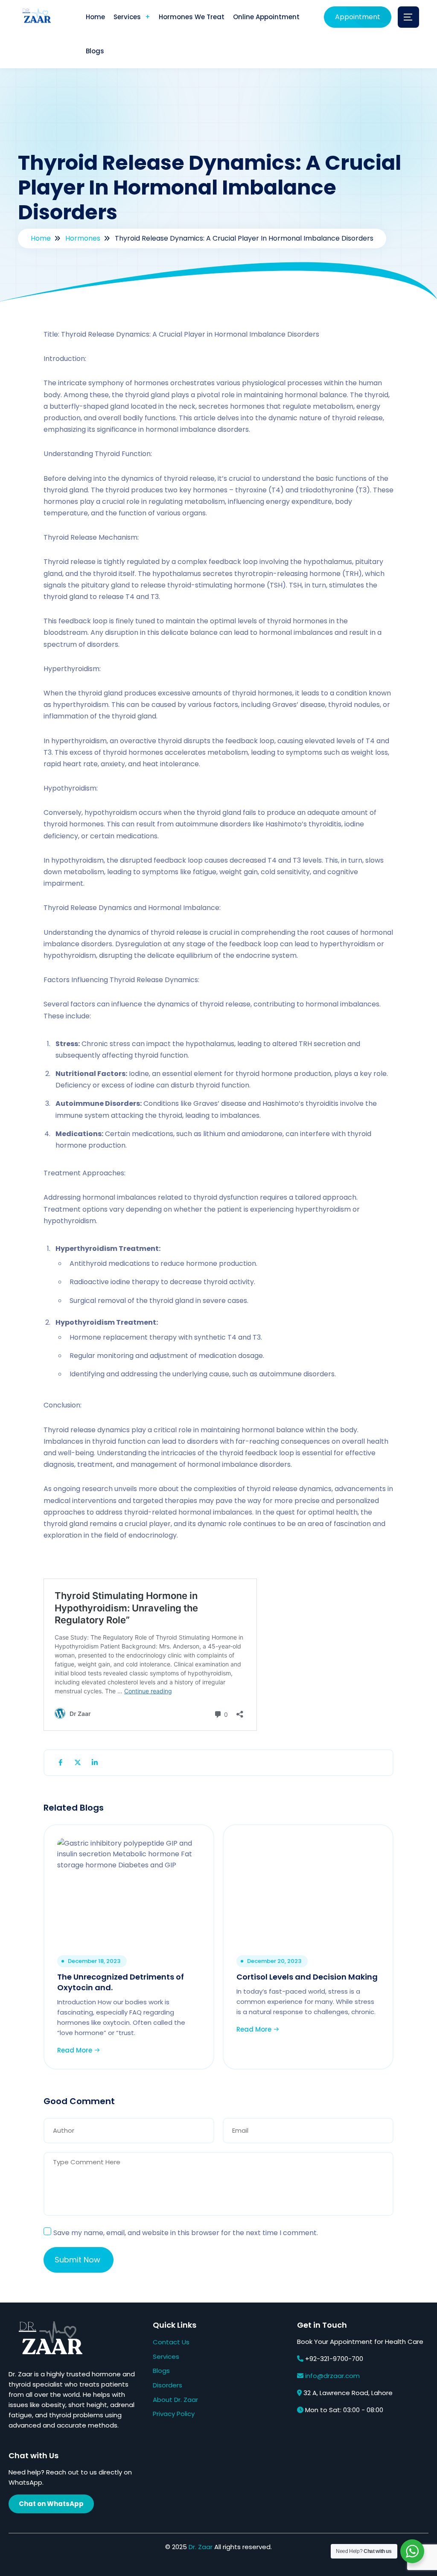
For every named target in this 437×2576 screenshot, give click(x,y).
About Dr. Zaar (175, 2400)
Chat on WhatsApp (51, 2504)
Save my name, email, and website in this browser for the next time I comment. (186, 2233)
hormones (83, 238)
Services (127, 17)
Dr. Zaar (201, 2547)
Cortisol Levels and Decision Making (307, 1977)
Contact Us (171, 2342)
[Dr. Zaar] (35, 17)
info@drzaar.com (332, 2376)
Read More (76, 2050)
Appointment (358, 17)
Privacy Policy (174, 2414)
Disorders (168, 2385)
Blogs (95, 51)
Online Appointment (266, 17)
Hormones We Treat (192, 17)
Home (95, 17)
